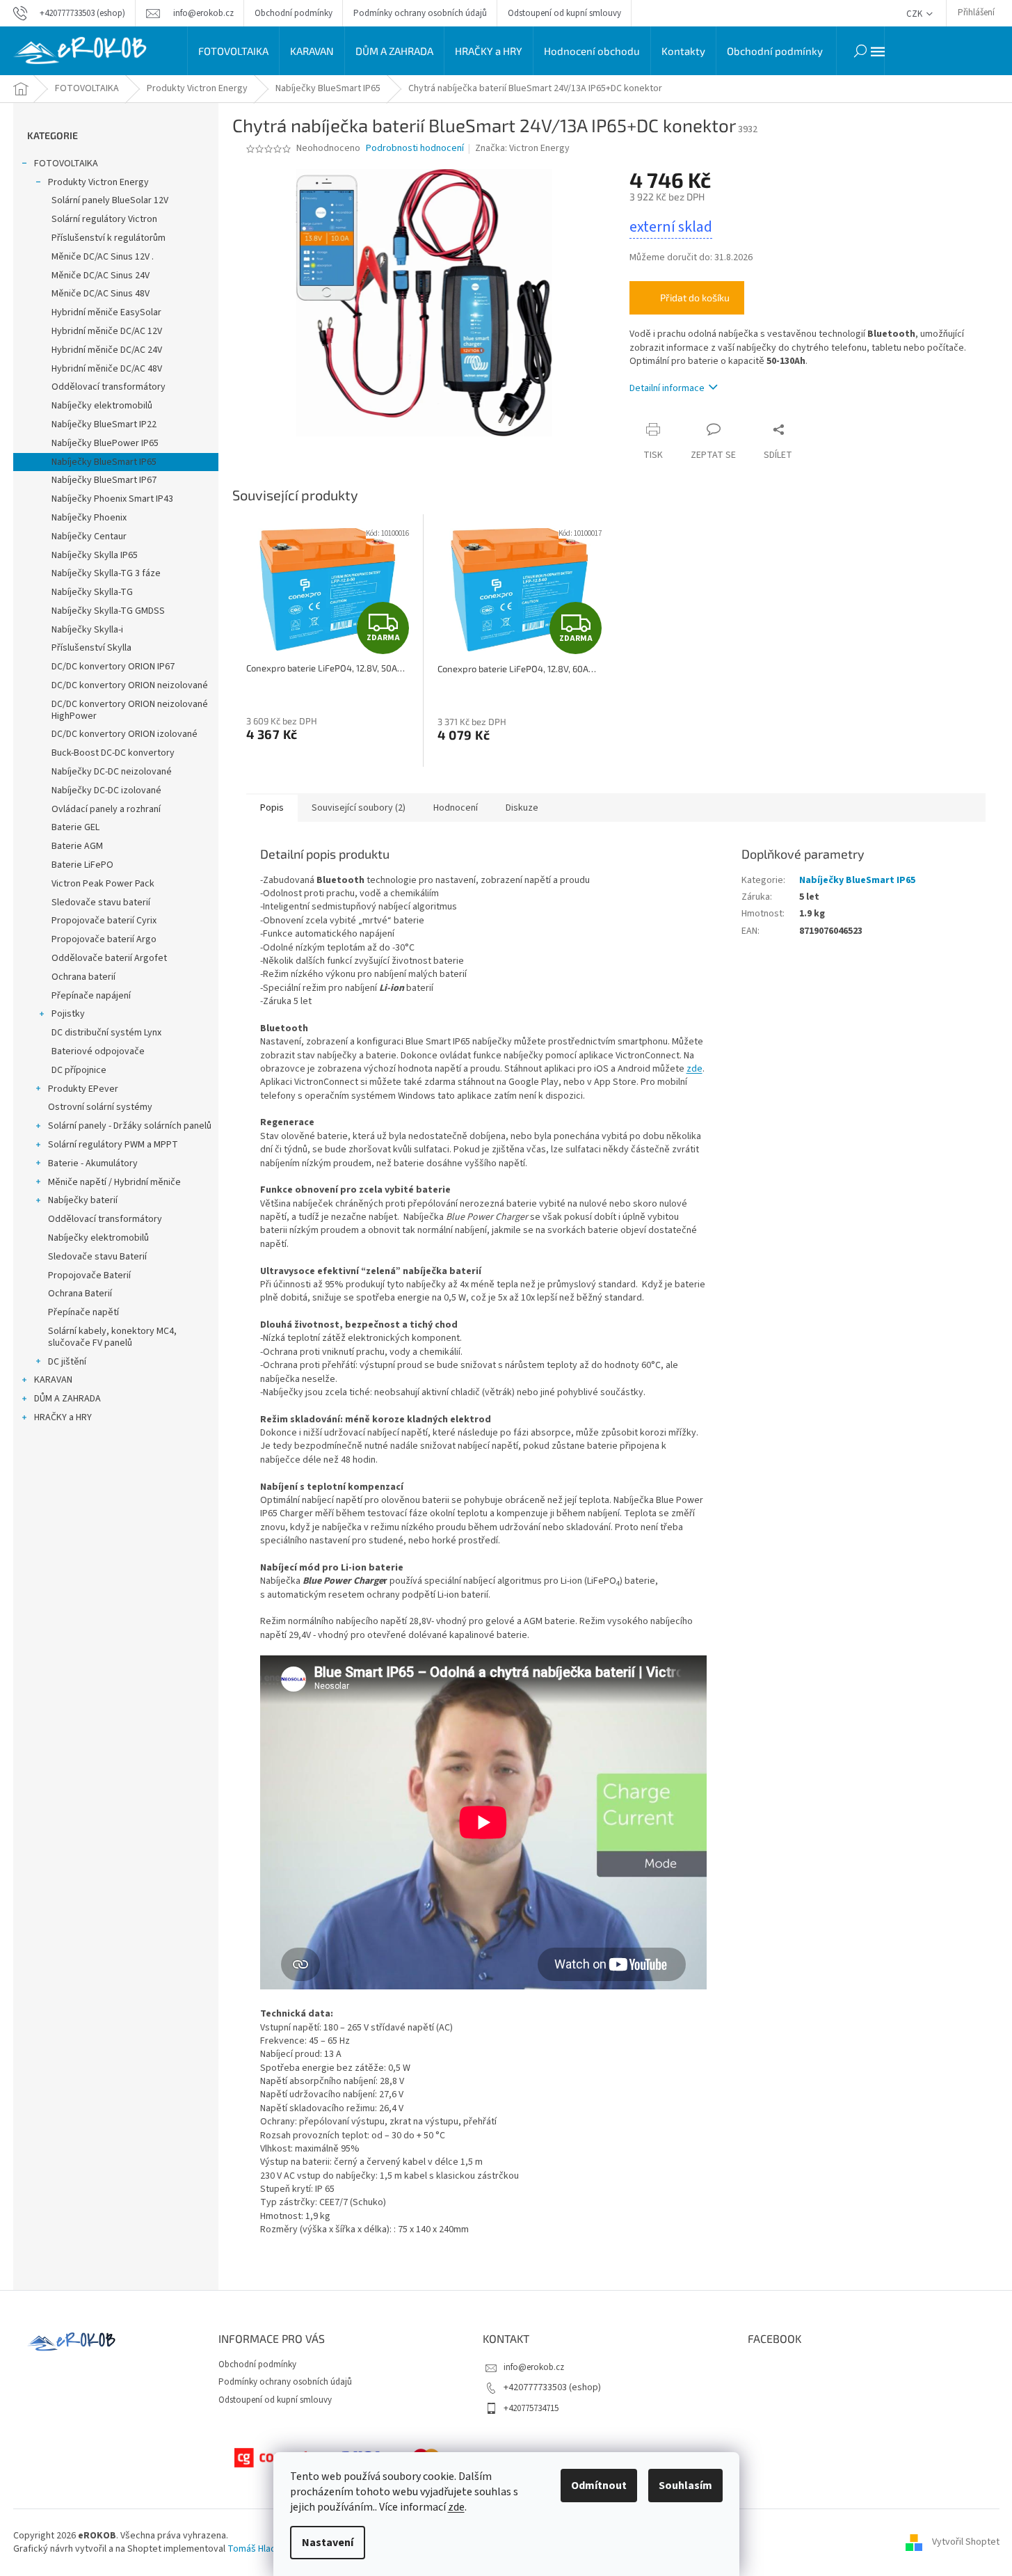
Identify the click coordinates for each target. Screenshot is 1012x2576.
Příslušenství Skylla (91, 648)
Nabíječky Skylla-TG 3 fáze (106, 573)
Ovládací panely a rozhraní (106, 809)
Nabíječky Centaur (89, 536)
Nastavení (328, 2543)
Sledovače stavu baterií (101, 903)
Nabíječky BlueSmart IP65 (104, 462)
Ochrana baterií (83, 977)
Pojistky (68, 1014)
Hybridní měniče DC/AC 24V (107, 350)
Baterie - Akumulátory (93, 1163)
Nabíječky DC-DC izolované (106, 790)
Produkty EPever (83, 1089)
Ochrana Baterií (80, 1294)
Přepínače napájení (91, 996)
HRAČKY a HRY (63, 1417)
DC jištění (67, 1362)
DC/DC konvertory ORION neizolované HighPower (130, 710)
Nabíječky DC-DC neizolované (112, 772)
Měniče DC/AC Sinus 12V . (103, 257)
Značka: (522, 148)
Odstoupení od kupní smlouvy (564, 13)
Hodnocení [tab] (456, 808)
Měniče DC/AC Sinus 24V (101, 276)
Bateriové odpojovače (98, 1051)
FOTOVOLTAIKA (66, 164)
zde (456, 2507)
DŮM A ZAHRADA (67, 1399)
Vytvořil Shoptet (966, 2542)
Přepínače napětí (83, 1312)
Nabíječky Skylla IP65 (95, 555)
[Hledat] (860, 51)
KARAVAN (53, 1380)
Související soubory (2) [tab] (359, 808)
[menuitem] (233, 51)
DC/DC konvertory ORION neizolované (130, 685)
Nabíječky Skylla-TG (92, 592)
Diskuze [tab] (522, 808)
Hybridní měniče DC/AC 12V (107, 331)
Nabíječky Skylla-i (87, 630)
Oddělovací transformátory (109, 387)
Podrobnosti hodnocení (415, 149)
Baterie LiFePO (82, 865)
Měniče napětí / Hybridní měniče (114, 1182)
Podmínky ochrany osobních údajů (420, 13)
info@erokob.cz (534, 2367)
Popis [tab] (272, 808)
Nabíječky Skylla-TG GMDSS (108, 611)
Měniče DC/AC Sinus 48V (101, 294)
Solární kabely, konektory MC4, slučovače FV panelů (112, 1337)
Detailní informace (667, 388)
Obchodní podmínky (294, 13)
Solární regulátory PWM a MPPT (113, 1145)
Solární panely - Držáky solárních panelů (130, 1126)
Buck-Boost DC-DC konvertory (113, 753)
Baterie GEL (75, 827)
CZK (915, 14)
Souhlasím (685, 2486)
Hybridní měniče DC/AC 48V (107, 369)
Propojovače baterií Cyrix (104, 921)
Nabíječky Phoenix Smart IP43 (112, 499)
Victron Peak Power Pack (103, 884)
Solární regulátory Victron (104, 219)
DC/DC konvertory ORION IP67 (113, 667)
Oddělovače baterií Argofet (109, 958)
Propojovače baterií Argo (104, 939)
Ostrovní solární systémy (100, 1107)
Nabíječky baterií (83, 1200)
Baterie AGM (77, 846)
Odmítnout (599, 2486)
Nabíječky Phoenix (89, 518)
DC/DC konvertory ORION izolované (125, 734)
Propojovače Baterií (89, 1275)
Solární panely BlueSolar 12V (110, 200)
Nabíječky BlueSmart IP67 (104, 480)
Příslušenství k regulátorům (109, 238)
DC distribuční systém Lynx (106, 1033)
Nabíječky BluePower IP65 (105, 443)
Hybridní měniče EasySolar (106, 312)
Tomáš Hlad (252, 2549)
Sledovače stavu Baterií (97, 1257)
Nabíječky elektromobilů (102, 406)
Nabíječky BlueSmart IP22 (104, 424)
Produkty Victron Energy (98, 182)
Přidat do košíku (695, 297)
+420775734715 (531, 2408)
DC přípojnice (79, 1070)
